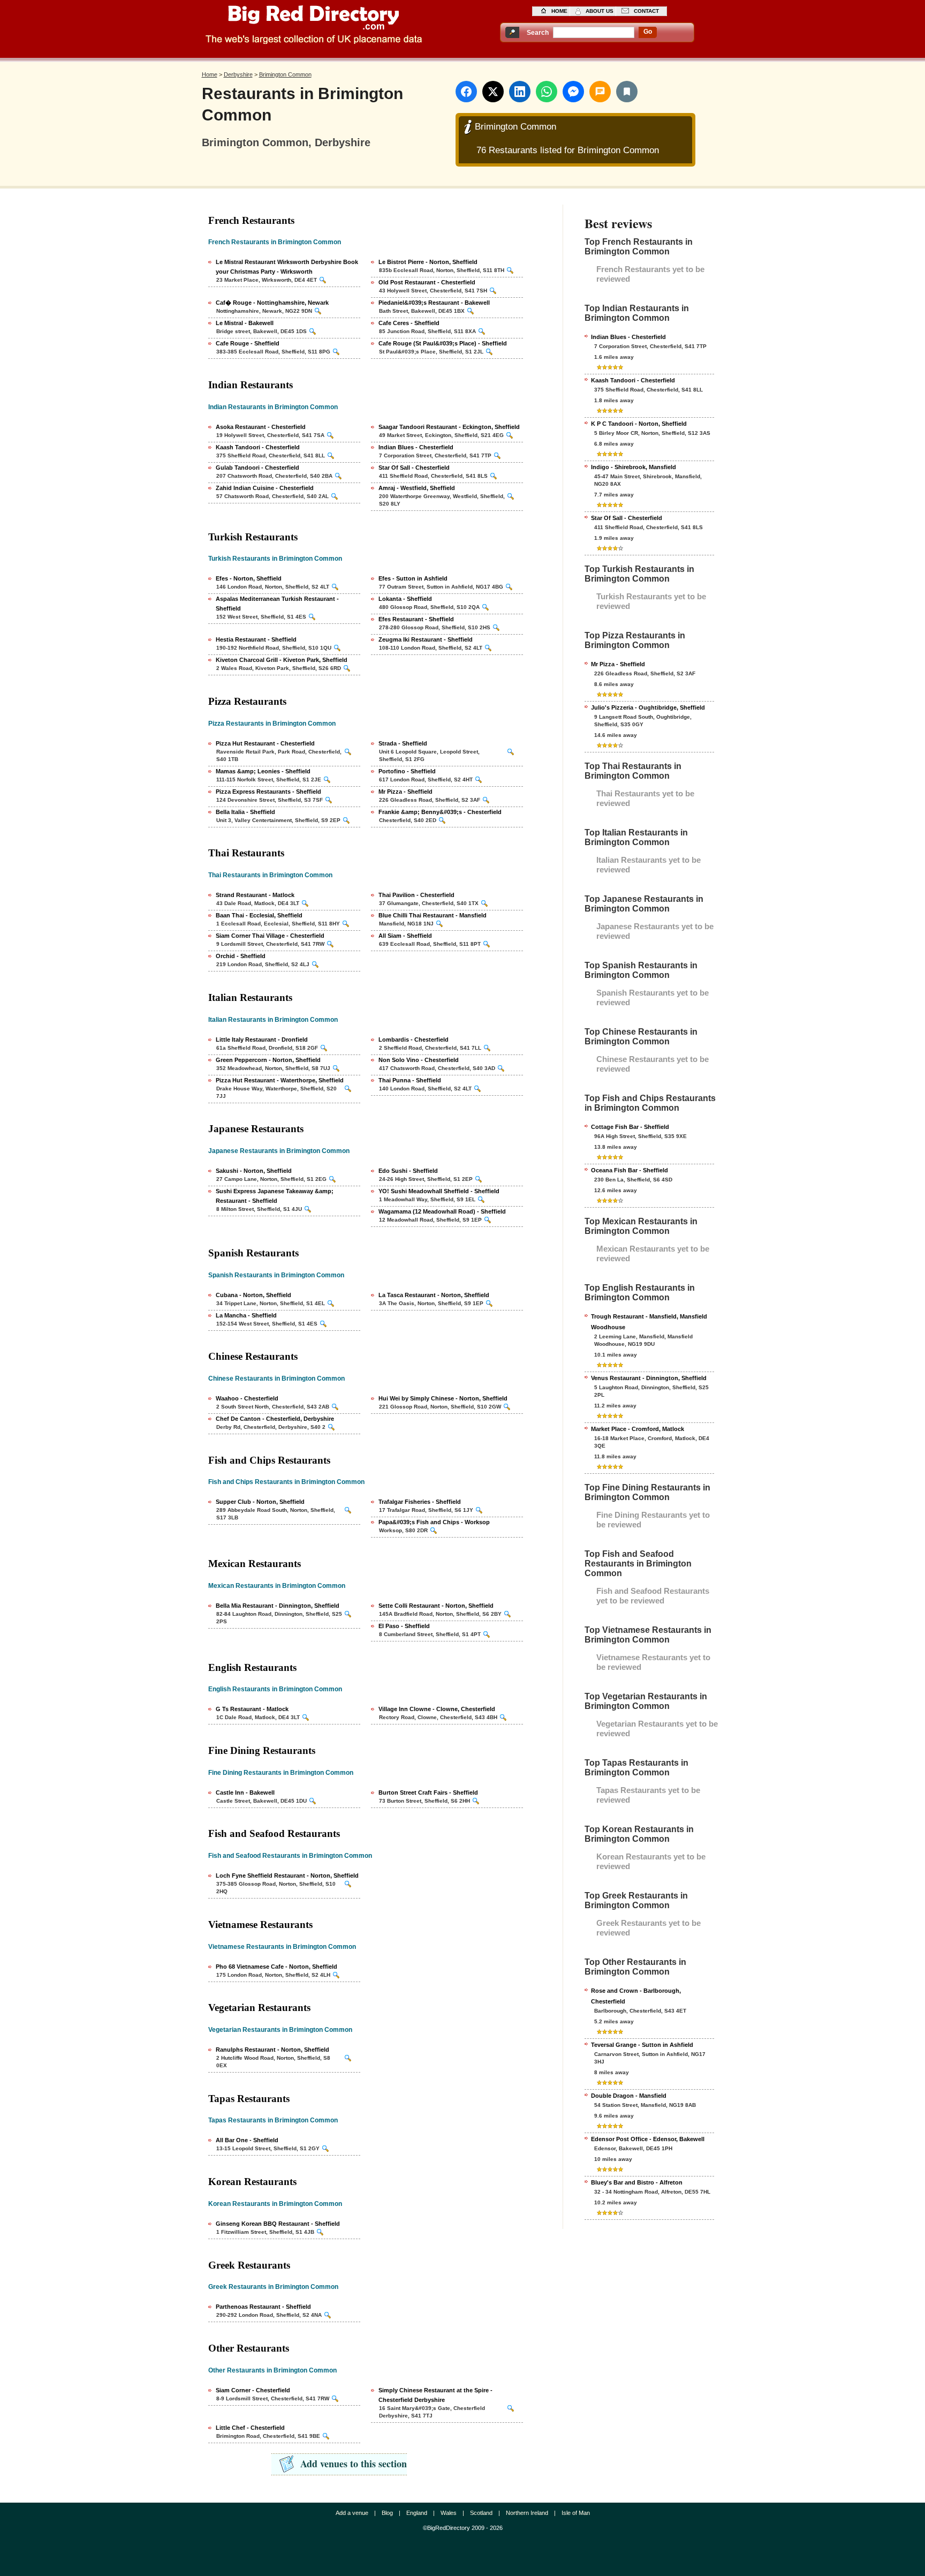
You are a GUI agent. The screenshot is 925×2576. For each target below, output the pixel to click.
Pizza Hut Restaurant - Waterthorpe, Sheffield (280, 1080)
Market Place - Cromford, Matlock (638, 1429)
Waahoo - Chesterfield (247, 1398)
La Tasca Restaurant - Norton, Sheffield (434, 1295)
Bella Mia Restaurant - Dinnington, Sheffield (278, 1606)
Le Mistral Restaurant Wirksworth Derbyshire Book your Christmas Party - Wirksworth (287, 267)
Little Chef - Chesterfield (250, 2428)
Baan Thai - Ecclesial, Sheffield (259, 915)
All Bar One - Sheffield (247, 2140)
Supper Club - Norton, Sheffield (260, 1502)
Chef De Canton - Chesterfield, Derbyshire (275, 1419)
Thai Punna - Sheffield (410, 1080)
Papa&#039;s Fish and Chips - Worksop (434, 1522)
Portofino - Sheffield (407, 771)
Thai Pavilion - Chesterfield (416, 895)
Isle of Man (576, 2513)
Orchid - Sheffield (241, 956)
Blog (387, 2513)
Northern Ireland (527, 2513)
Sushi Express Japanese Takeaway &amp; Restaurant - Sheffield (275, 1196)
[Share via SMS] (600, 92)
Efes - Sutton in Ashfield (413, 578)
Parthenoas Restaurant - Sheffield (263, 2307)
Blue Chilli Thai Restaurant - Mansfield (433, 915)
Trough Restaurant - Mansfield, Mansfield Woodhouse (649, 1322)
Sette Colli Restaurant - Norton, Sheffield (436, 1606)
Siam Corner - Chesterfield (253, 2390)
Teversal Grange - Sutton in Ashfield (642, 2045)
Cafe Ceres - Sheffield (409, 323)
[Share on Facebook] (466, 92)
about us (600, 11)
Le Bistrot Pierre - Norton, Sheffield (428, 262)
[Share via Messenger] (573, 92)
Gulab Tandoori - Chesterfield (257, 468)
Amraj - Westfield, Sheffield (417, 488)
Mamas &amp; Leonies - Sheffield (263, 771)
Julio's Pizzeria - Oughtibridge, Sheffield (648, 707)
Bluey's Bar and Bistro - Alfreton (637, 2182)
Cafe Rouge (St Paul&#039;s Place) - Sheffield (443, 343)
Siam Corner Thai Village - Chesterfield (270, 936)
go (648, 32)
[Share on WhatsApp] (547, 92)
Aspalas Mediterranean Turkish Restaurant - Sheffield (277, 604)
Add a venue (352, 2513)
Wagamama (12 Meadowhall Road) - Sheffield (442, 1211)
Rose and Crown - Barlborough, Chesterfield (636, 1996)
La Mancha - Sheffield (246, 1315)
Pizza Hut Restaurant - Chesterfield (265, 743)
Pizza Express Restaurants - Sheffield (268, 792)
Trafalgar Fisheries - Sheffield (420, 1502)
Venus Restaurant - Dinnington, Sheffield (649, 1378)
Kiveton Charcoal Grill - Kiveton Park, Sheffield (282, 660)
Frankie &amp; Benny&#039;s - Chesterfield (440, 812)
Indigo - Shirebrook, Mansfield (634, 467)
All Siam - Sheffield (405, 936)
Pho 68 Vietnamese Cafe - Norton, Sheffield (276, 1967)
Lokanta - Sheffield (405, 599)
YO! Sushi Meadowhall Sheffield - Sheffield (439, 1191)
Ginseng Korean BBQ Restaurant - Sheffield (278, 2224)
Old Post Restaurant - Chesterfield (427, 282)
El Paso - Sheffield (404, 1626)
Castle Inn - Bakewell (245, 1792)
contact (646, 11)
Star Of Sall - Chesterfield (414, 468)
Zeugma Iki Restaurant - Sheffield (426, 639)
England (417, 2513)
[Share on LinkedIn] (520, 92)
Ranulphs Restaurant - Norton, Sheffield (272, 2050)
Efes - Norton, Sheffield (249, 578)
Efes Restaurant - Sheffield (416, 619)
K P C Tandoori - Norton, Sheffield (639, 424)
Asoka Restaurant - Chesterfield (261, 427)
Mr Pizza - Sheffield (405, 792)
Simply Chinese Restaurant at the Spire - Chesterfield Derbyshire (435, 2395)
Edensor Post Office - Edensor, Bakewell (648, 2139)
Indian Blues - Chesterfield (416, 447)
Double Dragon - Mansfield (629, 2096)
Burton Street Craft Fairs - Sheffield (428, 1792)
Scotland (481, 2513)
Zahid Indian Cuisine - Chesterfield (265, 488)
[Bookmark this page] (627, 92)
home (559, 11)
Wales (449, 2513)
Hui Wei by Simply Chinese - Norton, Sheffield (443, 1398)
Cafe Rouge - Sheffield (248, 343)
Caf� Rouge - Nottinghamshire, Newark (272, 303)
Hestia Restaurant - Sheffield (256, 639)
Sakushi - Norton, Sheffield (254, 1171)
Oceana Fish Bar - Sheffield (630, 1170)
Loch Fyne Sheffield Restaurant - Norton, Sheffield (287, 1875)
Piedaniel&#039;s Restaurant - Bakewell (434, 303)
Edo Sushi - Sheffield (408, 1171)
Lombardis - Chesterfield (414, 1040)
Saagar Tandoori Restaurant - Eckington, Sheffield (449, 427)
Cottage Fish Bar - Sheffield (630, 1127)
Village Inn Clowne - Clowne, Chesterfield (437, 1709)
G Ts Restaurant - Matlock (252, 1709)
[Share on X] (493, 92)
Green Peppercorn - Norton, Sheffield (268, 1060)
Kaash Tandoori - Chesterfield (258, 447)
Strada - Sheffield (403, 743)
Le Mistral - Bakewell (245, 323)
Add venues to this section (354, 2464)
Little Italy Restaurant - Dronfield (262, 1040)
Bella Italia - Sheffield (245, 812)
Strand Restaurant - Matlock (255, 895)
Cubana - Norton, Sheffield (253, 1295)
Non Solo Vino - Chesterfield (419, 1060)
